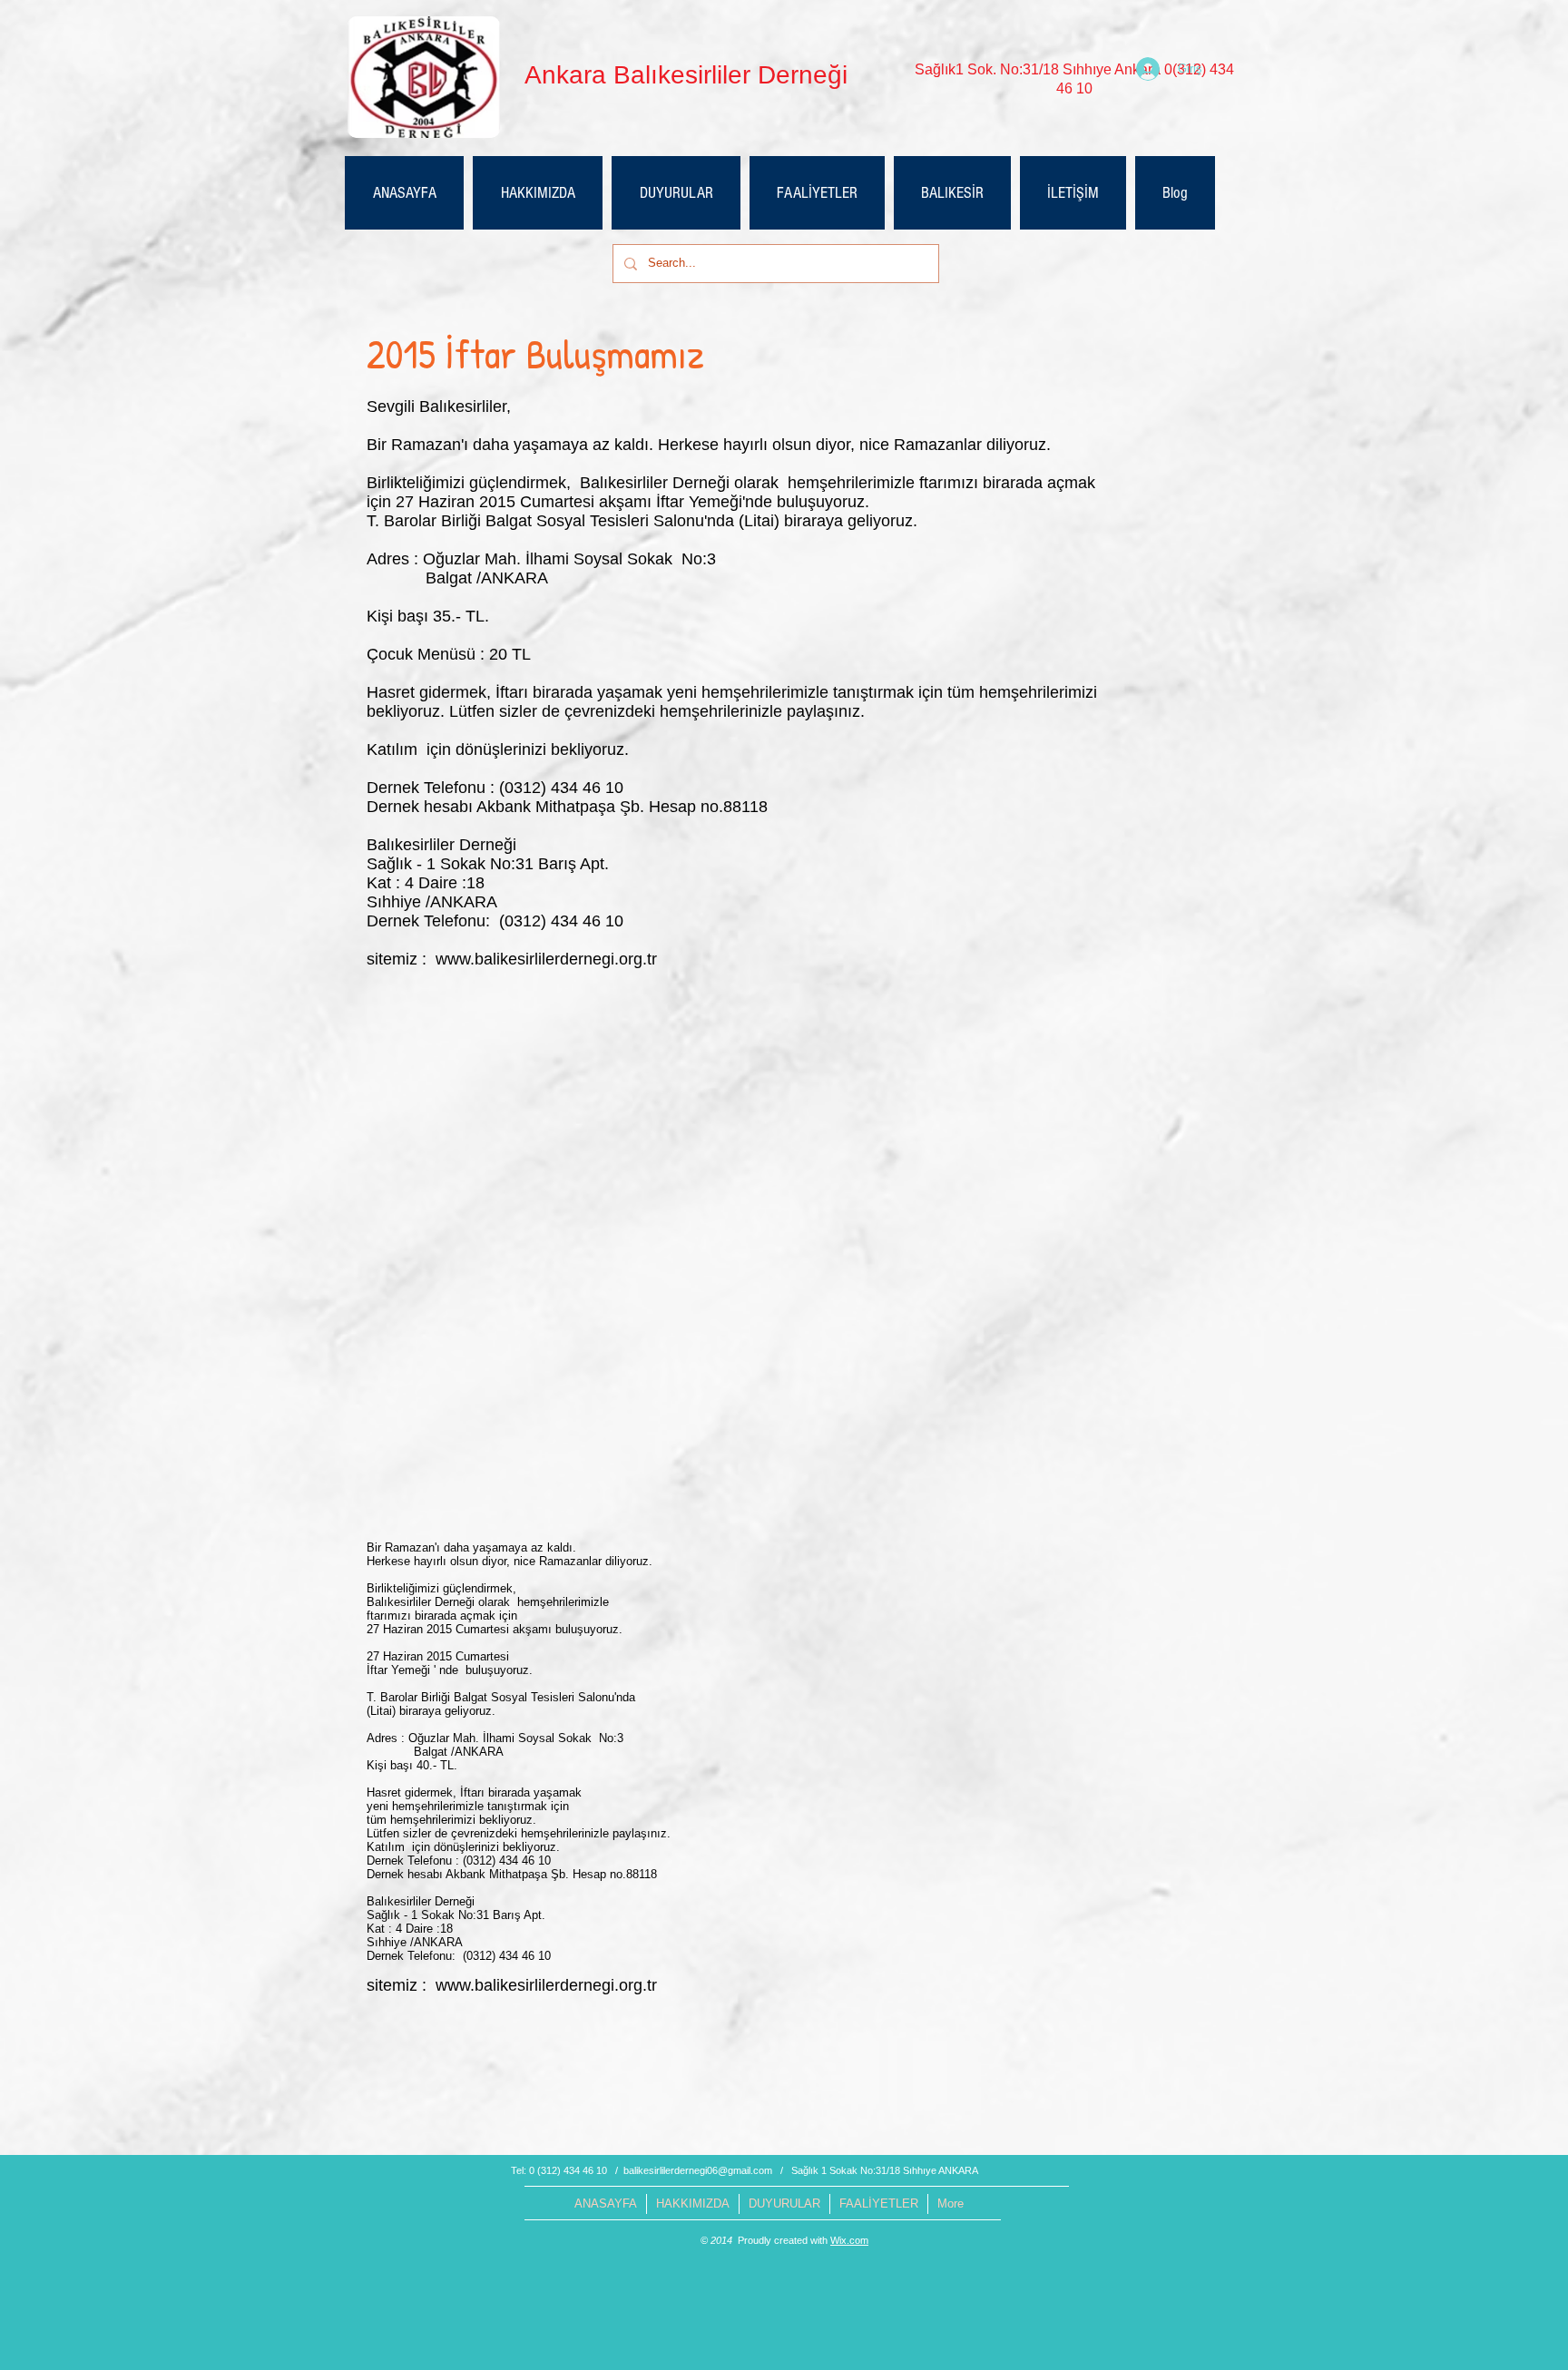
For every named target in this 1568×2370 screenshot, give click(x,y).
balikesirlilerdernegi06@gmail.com (698, 2170)
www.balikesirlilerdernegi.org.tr (546, 959)
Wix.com (849, 2240)
